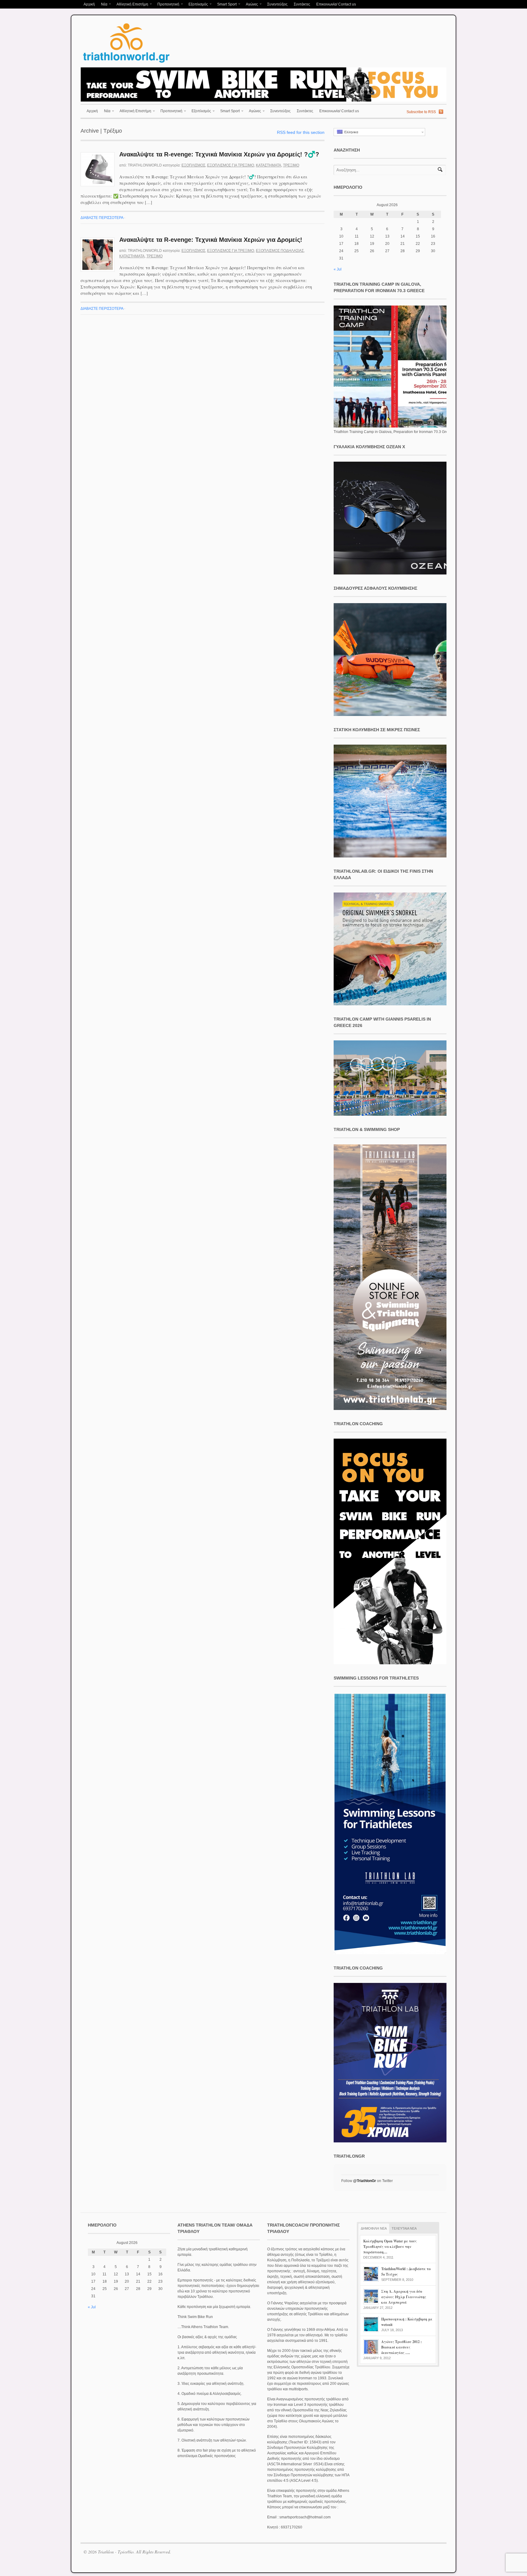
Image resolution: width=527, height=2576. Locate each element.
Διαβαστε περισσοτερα (102, 218)
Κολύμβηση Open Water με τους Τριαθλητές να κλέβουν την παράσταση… (390, 2247)
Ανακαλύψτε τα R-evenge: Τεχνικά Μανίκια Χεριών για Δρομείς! (211, 240)
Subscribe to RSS (421, 112)
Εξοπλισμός (197, 5)
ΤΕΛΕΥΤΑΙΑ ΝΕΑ (404, 2228)
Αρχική (89, 4)
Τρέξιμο (291, 165)
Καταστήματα (269, 165)
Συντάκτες (302, 4)
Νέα (103, 5)
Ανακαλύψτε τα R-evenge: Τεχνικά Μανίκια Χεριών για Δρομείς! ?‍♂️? (219, 154)
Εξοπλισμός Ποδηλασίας (280, 251)
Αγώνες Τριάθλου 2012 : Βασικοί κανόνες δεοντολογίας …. (402, 2347)
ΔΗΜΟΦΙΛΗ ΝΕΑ (374, 2228)
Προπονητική (167, 5)
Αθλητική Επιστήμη (131, 5)
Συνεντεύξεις (277, 4)
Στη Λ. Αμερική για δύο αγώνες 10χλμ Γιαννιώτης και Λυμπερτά (404, 2297)
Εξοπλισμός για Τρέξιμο (231, 165)
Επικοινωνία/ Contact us (336, 4)
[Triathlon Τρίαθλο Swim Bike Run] (126, 64)
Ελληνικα (350, 132)
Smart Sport (225, 5)
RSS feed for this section (301, 132)
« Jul (338, 269)
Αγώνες (250, 5)
